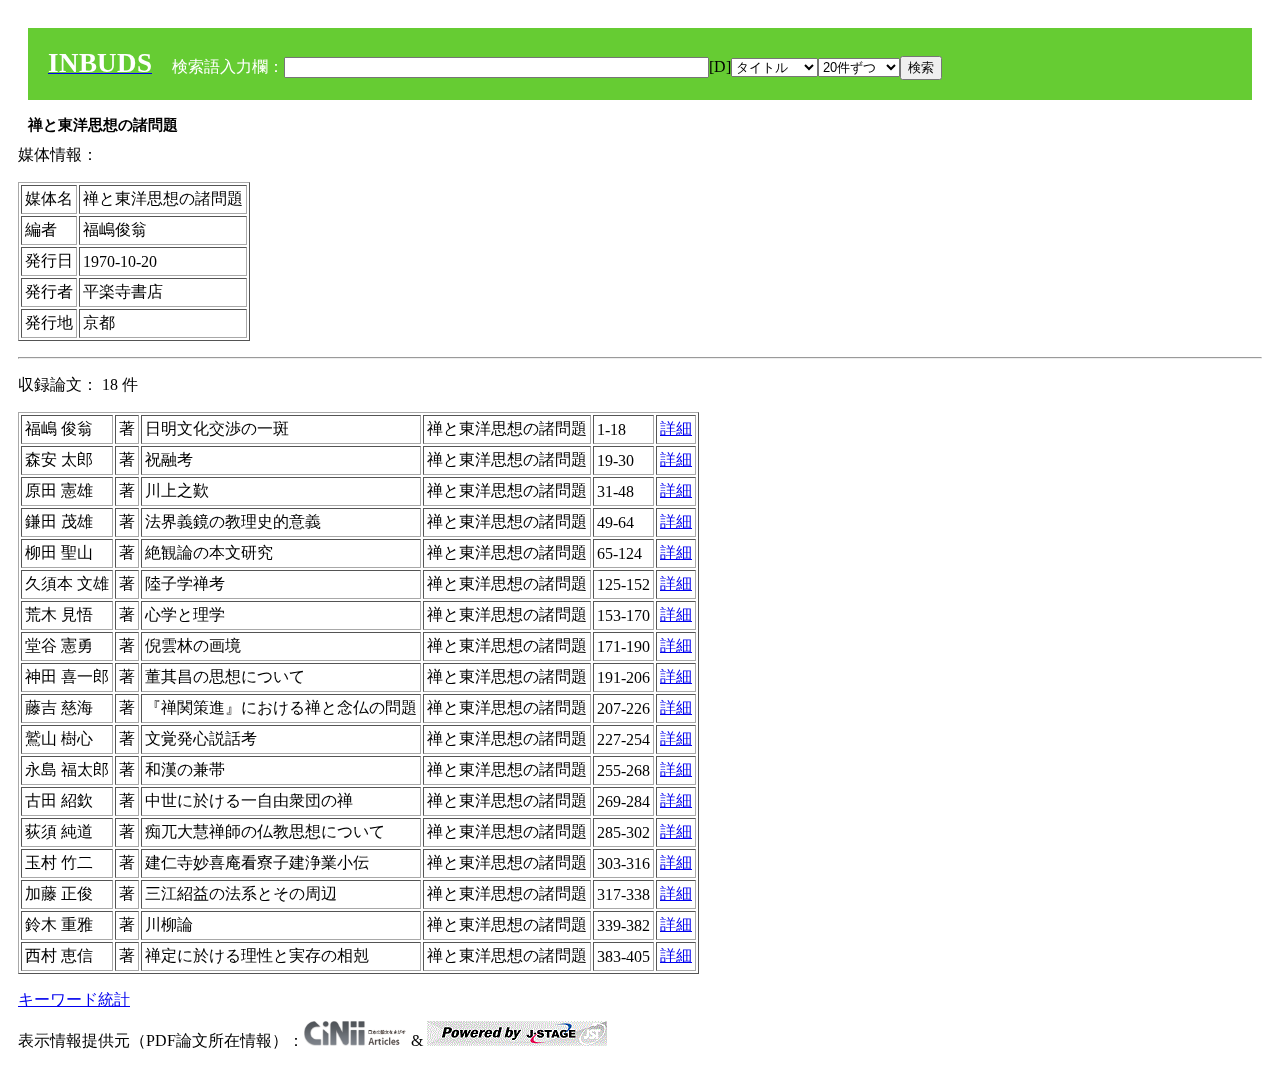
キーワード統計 (74, 999)
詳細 (676, 428)
